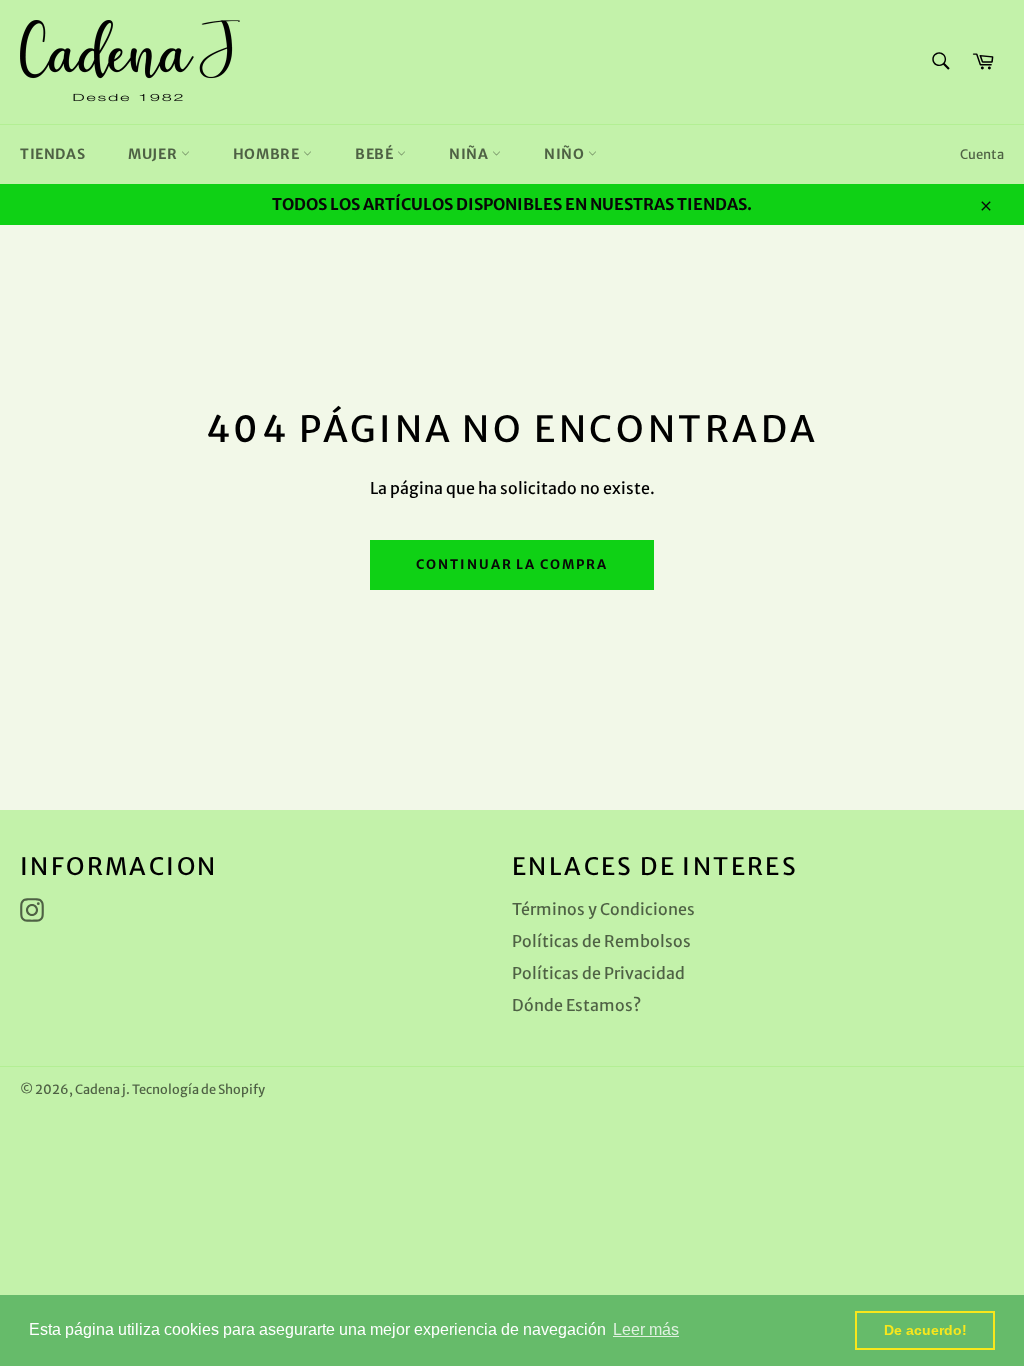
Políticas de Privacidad (598, 973)
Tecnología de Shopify (198, 1089)
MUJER (154, 154)
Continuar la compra (512, 564)
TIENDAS (52, 154)
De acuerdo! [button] (925, 1330)
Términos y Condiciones (603, 909)
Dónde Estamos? (576, 1005)
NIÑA (470, 154)
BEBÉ (376, 154)
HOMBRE (268, 154)
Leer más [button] (646, 1329)
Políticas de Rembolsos (601, 941)
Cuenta (982, 154)
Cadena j (100, 1089)
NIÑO (566, 154)
